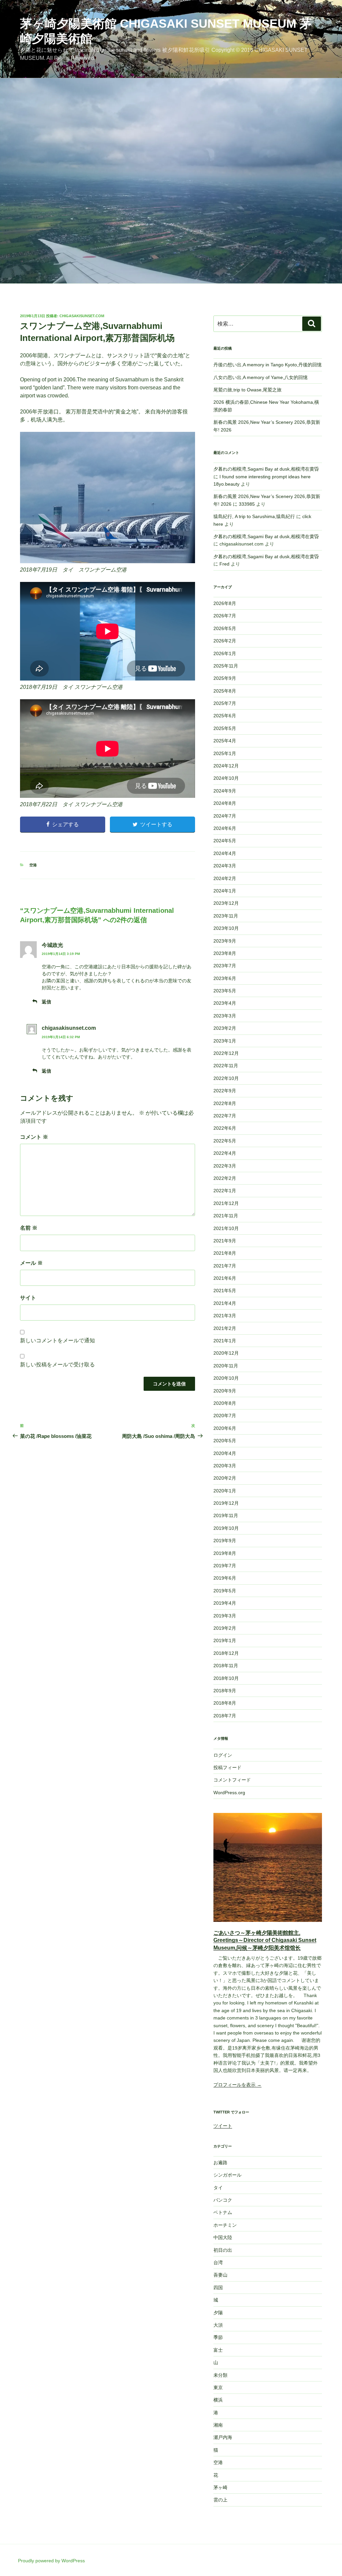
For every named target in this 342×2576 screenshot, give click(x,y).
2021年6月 (225, 1278)
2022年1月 (225, 1191)
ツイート (223, 2126)
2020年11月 (226, 1366)
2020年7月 (225, 1416)
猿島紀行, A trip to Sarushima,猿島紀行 (254, 516)
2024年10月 (226, 778)
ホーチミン (225, 2225)
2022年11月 (226, 1066)
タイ (218, 2188)
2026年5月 (225, 628)
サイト (28, 1298)
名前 (29, 1228)
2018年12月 (226, 1653)
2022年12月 (226, 1053)
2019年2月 (225, 1628)
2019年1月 (225, 1640)
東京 (218, 2387)
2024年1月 (225, 891)
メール (31, 1263)
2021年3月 (225, 1316)
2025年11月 (226, 666)
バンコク (223, 2200)
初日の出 (223, 2250)
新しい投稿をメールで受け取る (57, 1365)
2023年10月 (226, 928)
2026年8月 (225, 603)
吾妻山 (220, 2275)
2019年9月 (225, 1541)
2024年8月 (225, 803)
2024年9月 (225, 791)
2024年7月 (225, 816)
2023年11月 (226, 916)
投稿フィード (227, 1767)
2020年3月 (225, 1466)
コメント (34, 1137)
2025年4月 (225, 741)
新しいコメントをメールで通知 (57, 1340)
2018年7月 (225, 1716)
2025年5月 (225, 728)
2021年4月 (225, 1303)
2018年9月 (225, 1691)
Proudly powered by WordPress (51, 2561)
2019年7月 (225, 1566)
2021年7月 (225, 1266)
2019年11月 (226, 1515)
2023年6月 (225, 978)
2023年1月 (225, 1041)
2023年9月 (225, 941)
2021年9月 (225, 1241)
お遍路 (220, 2163)
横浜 (218, 2400)
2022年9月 (225, 1091)
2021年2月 (225, 1328)
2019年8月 (225, 1553)
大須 (218, 2325)
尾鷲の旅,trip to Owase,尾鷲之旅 (247, 390)
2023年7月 (225, 966)
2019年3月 (225, 1616)
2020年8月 (225, 1403)
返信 (46, 1002)
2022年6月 (225, 1128)
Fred (224, 564)
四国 (218, 2288)
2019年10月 (226, 1528)
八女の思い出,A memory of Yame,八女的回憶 (261, 377)
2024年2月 (225, 878)
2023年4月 (225, 1003)
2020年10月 (226, 1378)
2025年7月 (225, 703)
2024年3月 (225, 866)
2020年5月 (225, 1441)
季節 (218, 2337)
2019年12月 (226, 1503)
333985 (247, 504)
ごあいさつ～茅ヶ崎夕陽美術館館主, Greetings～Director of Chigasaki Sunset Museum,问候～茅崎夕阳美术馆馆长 (265, 1940)
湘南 (218, 2425)
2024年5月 (225, 841)
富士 (218, 2350)
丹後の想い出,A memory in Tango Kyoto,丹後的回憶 (268, 365)
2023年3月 (225, 1016)
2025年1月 (225, 753)
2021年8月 (225, 1253)
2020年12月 (226, 1353)
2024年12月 (226, 766)
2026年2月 (225, 641)
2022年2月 (225, 1178)
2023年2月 (225, 1028)
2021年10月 (226, 1228)
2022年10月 (226, 1078)
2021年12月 (226, 1203)
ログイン (223, 1755)
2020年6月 (225, 1428)
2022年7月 (225, 1116)
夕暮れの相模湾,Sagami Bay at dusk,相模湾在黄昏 (266, 469)
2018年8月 (225, 1703)
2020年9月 (225, 1391)
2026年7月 (225, 616)
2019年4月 (225, 1603)
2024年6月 (225, 828)
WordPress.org (229, 1793)
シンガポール (227, 2175)
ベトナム (223, 2212)
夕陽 (218, 2313)
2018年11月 (226, 1666)
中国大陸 (223, 2237)
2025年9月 (225, 678)
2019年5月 (225, 1591)
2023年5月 (225, 991)
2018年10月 (226, 1678)
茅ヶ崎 (220, 2487)
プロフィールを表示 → (237, 2085)
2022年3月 (225, 1166)
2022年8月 (225, 1103)
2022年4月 (225, 1153)
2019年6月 (225, 1578)
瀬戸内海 (223, 2437)
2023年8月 (225, 953)
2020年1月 (225, 1491)
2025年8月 (225, 691)
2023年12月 (226, 903)
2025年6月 (225, 716)
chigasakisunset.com (82, 316)
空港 (33, 865)
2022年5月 (225, 1141)
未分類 (220, 2375)
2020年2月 (225, 1478)
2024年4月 (225, 853)
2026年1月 (225, 653)
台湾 (218, 2262)
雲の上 (220, 2500)
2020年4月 (225, 1453)
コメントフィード (232, 1780)
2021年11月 (226, 1216)
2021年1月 (225, 1341)
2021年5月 (225, 1291)
